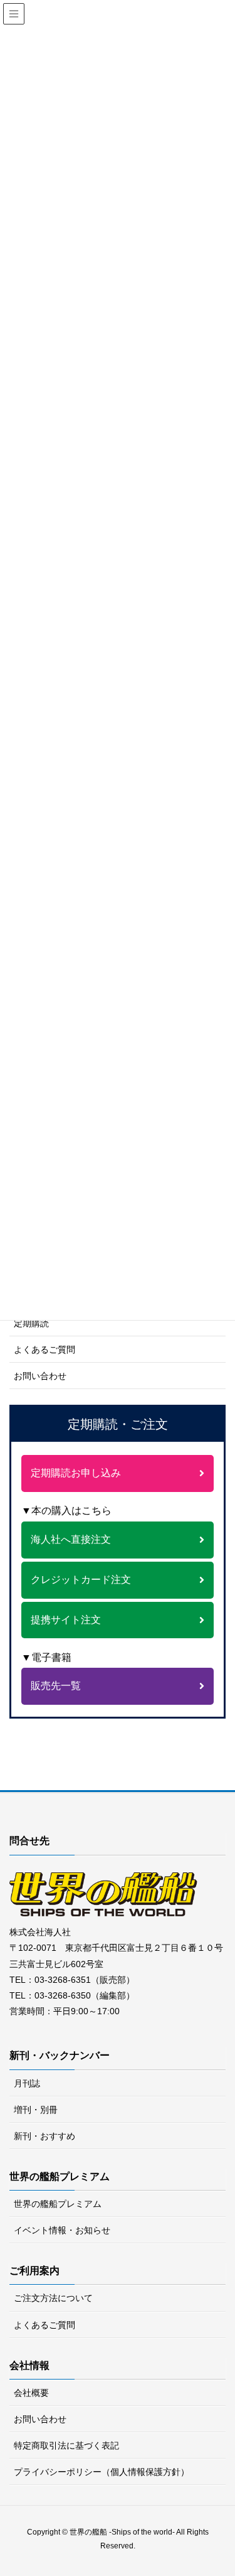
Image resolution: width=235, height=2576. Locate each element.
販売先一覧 (56, 1686)
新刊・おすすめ (44, 2136)
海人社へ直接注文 (71, 1539)
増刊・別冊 (36, 2110)
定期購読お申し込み (76, 1473)
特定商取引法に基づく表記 (66, 2445)
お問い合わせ (40, 1376)
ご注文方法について (53, 2298)
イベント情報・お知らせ (62, 2230)
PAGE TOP (230, 2482)
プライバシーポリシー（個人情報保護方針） (102, 2472)
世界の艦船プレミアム (58, 2204)
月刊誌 (27, 2083)
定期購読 (31, 1323)
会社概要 (31, 2393)
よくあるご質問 (44, 1350)
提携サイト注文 (66, 1620)
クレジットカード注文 (81, 1580)
